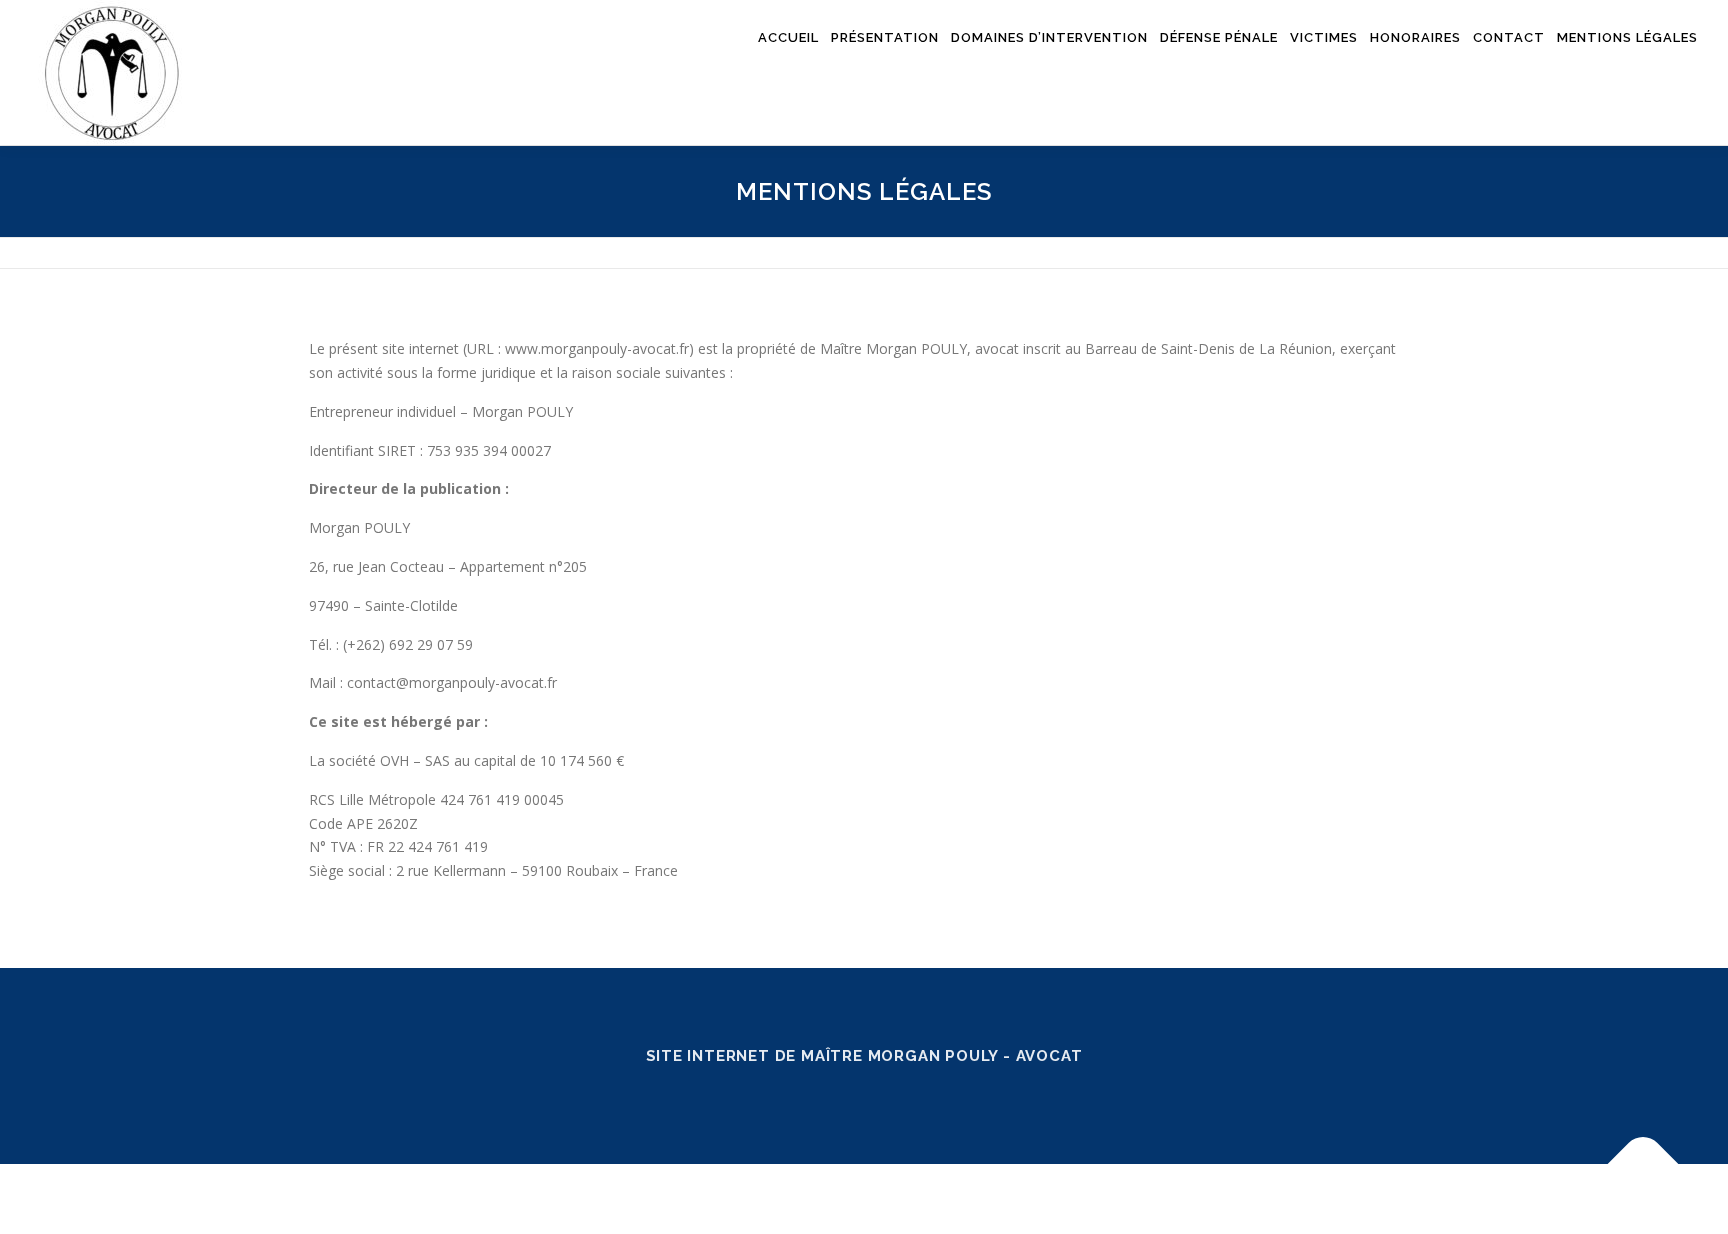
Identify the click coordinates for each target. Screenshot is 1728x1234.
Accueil (788, 37)
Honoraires (1415, 37)
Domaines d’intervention (1049, 37)
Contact (1509, 37)
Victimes (1324, 37)
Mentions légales (1627, 37)
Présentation (885, 37)
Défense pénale (1219, 37)
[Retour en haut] (1643, 1164)
